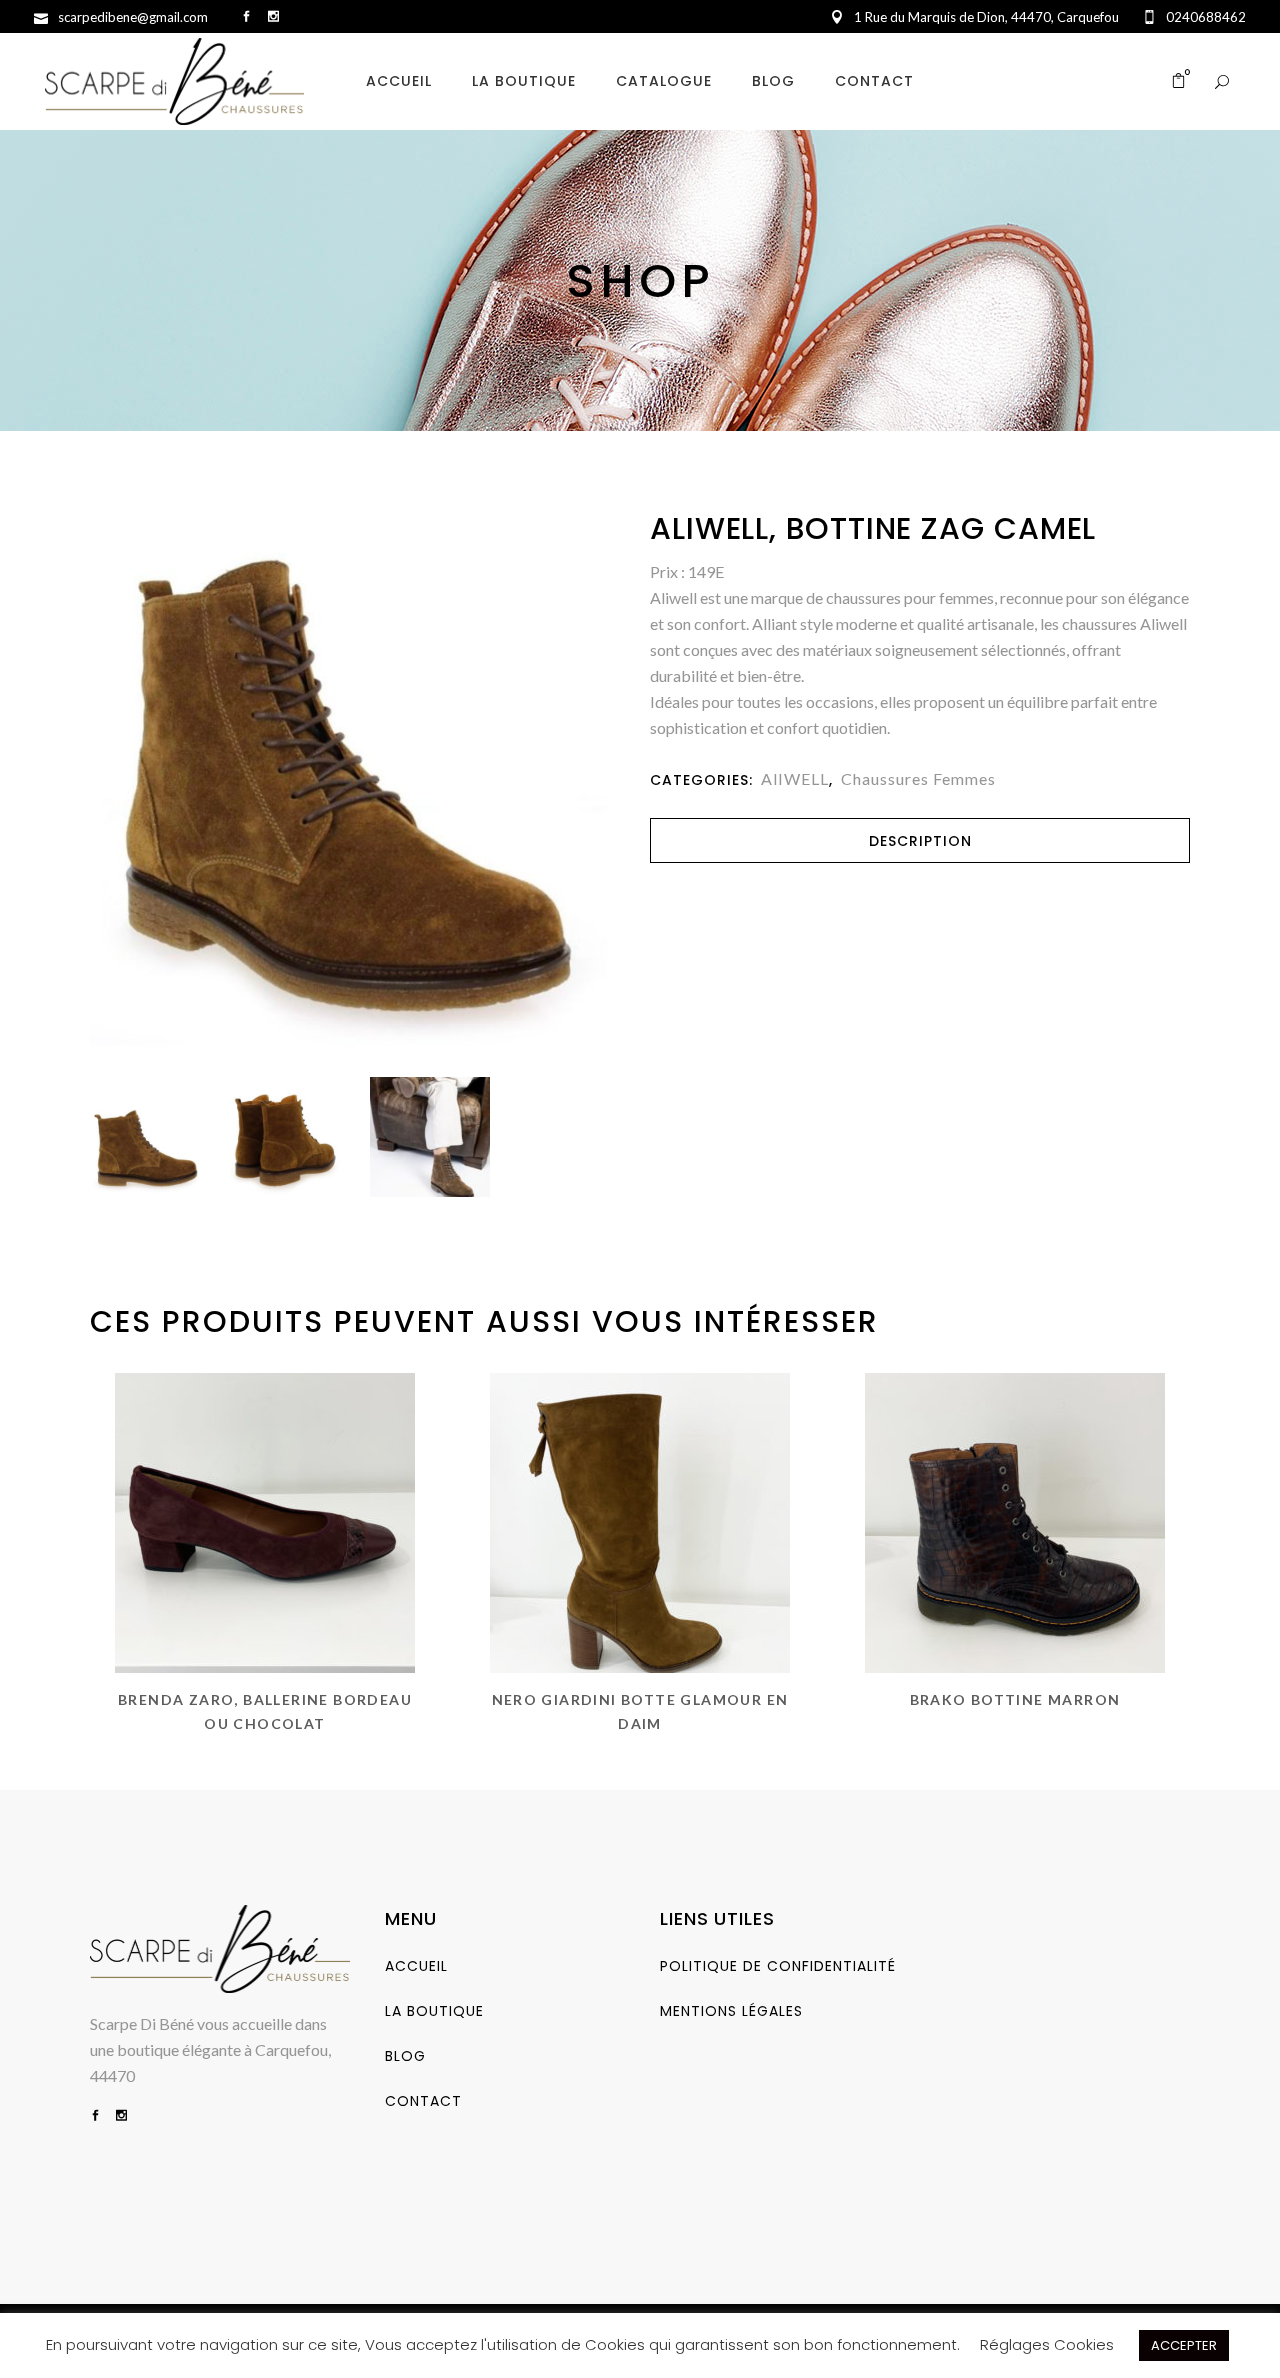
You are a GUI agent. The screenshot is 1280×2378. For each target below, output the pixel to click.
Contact (423, 2101)
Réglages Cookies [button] (1047, 2344)
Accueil (416, 1966)
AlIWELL (795, 778)
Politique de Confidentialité (778, 1966)
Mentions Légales (731, 2011)
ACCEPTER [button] (1184, 2345)
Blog (405, 2056)
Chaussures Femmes (918, 778)
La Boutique (434, 2011)
